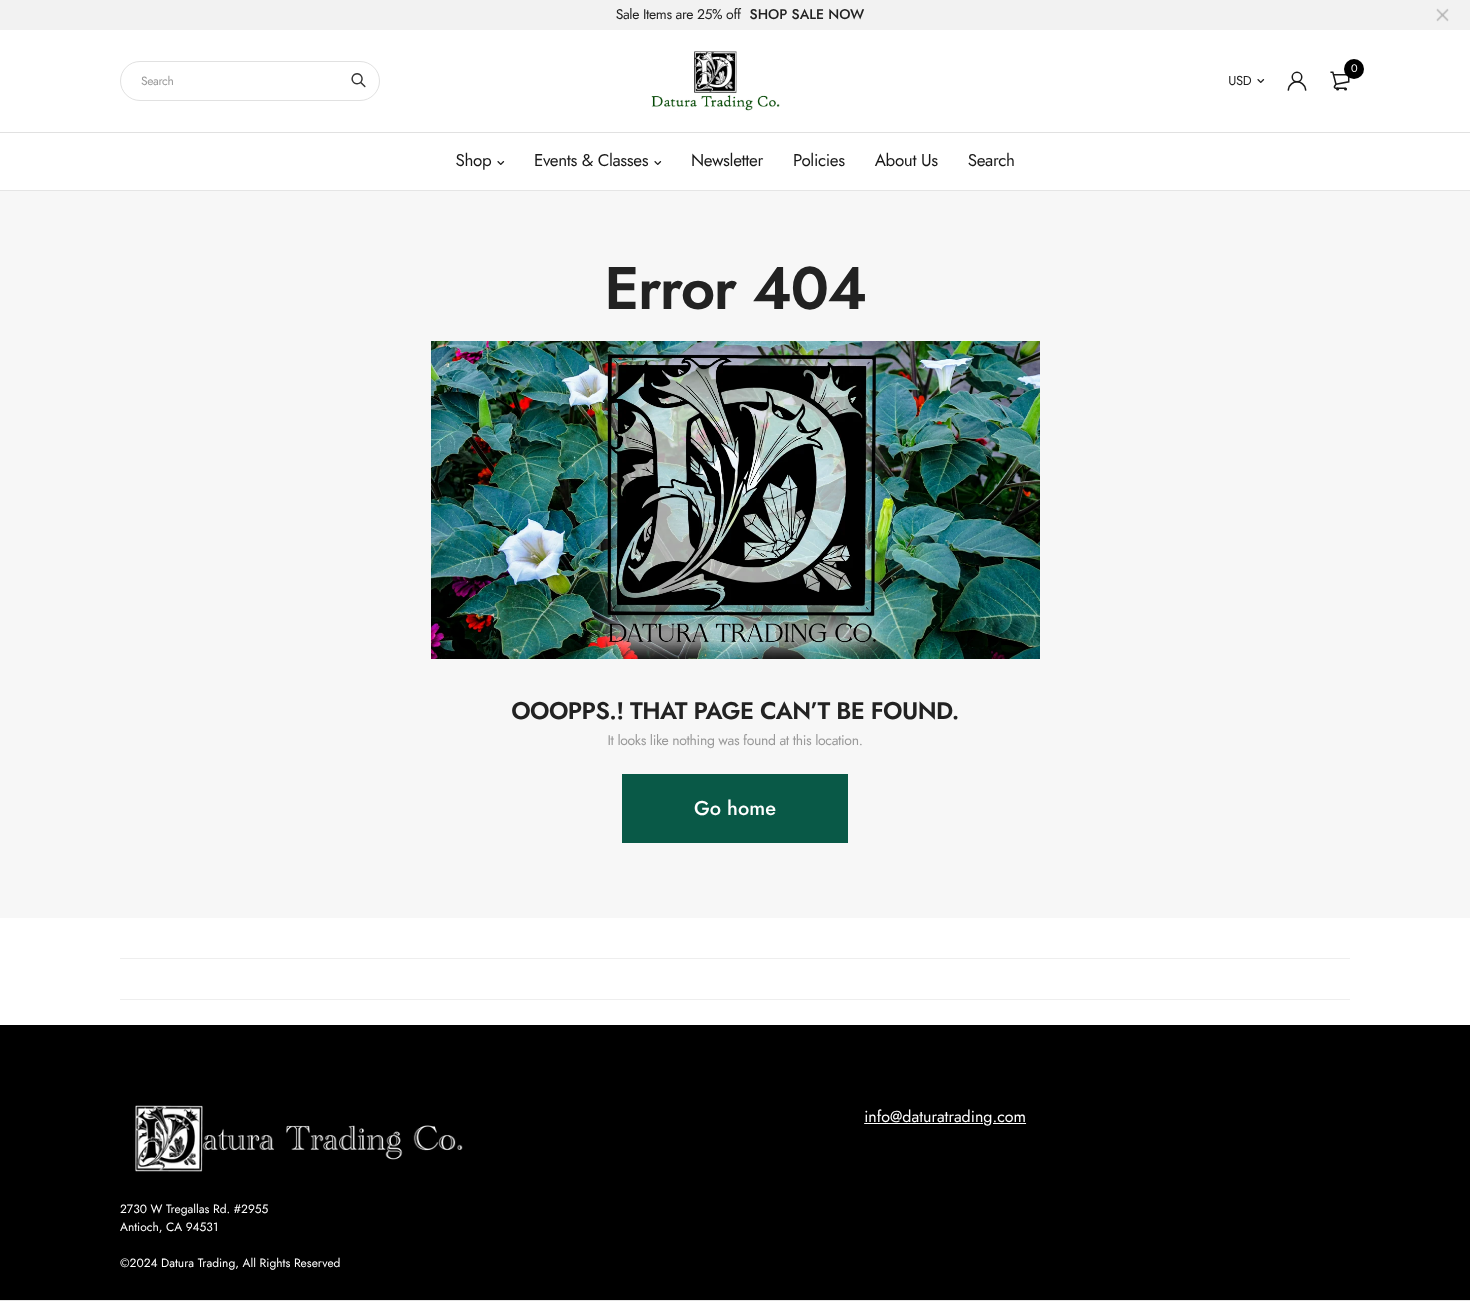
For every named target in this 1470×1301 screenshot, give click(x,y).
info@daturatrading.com (945, 1117)
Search (991, 161)
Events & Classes (591, 161)
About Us (906, 161)
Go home (735, 808)
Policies (819, 161)
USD (1239, 80)
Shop (473, 161)
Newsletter (727, 161)
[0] (1340, 81)
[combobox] (250, 81)
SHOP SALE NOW (807, 15)
